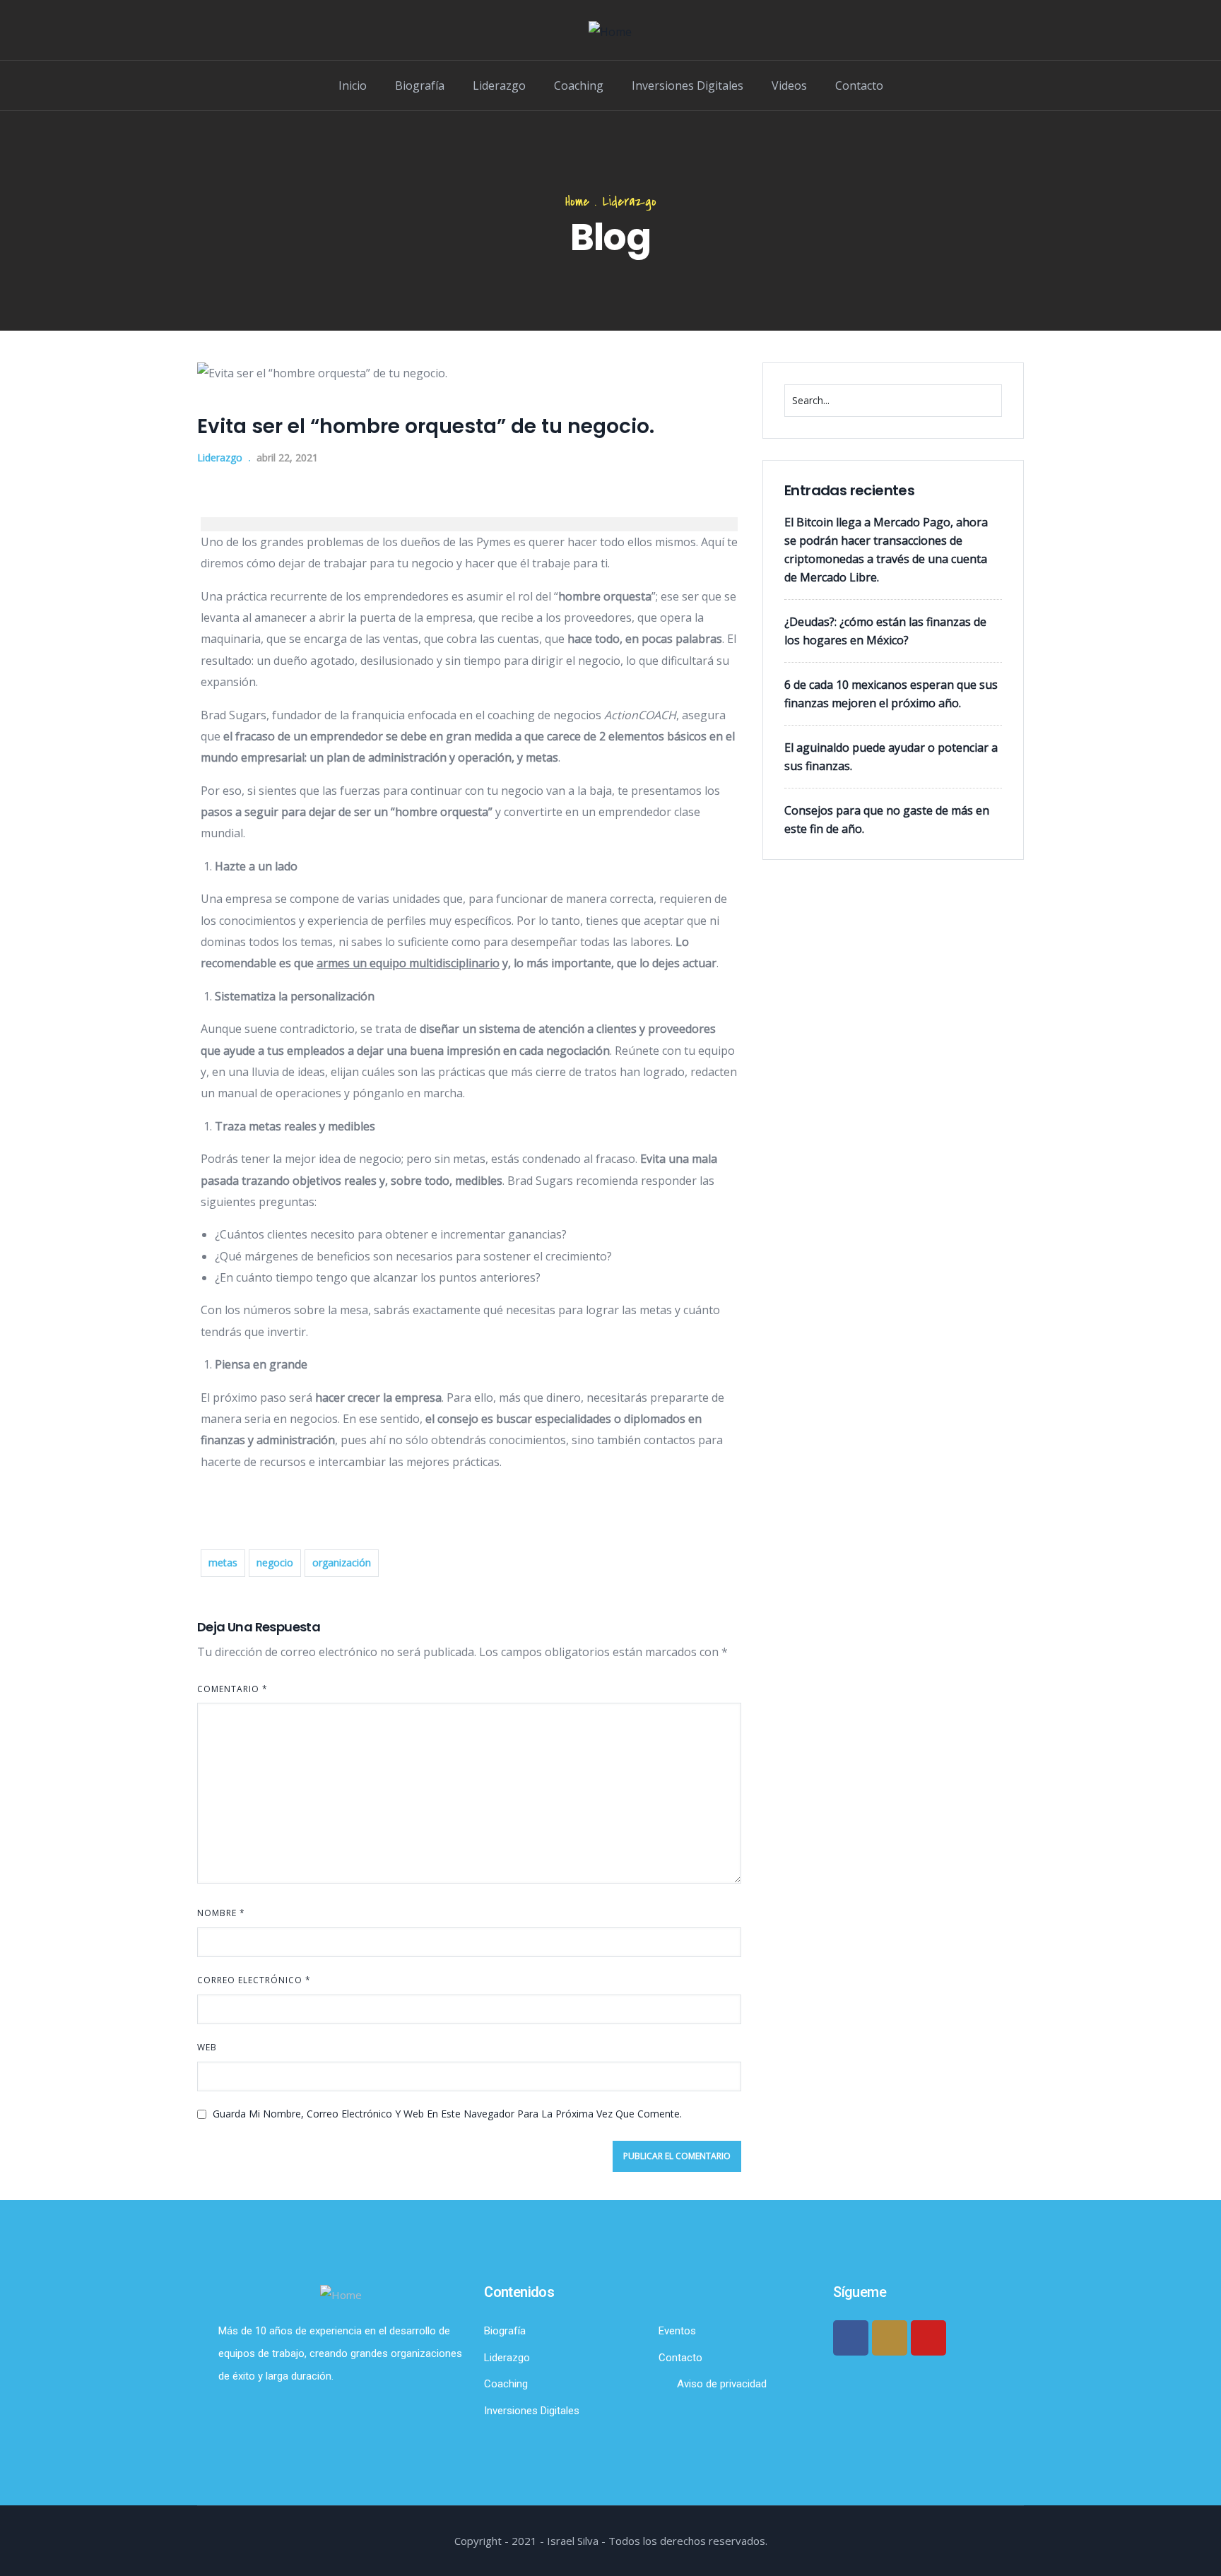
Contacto (859, 85)
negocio (275, 1562)
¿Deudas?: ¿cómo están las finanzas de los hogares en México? (885, 631)
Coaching (579, 85)
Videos (789, 85)
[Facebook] (851, 2338)
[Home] (610, 32)
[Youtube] (928, 2338)
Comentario (232, 1689)
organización (342, 1562)
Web (207, 2047)
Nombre (221, 1913)
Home (577, 202)
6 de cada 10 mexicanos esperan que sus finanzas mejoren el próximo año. (891, 694)
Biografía (420, 85)
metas (223, 1562)
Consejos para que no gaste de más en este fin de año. (887, 820)
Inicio (353, 85)
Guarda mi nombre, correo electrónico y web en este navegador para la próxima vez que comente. (447, 2114)
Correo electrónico (254, 1980)
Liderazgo (499, 85)
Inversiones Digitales (688, 85)
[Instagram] (890, 2338)
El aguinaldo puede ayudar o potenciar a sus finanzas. (891, 757)
